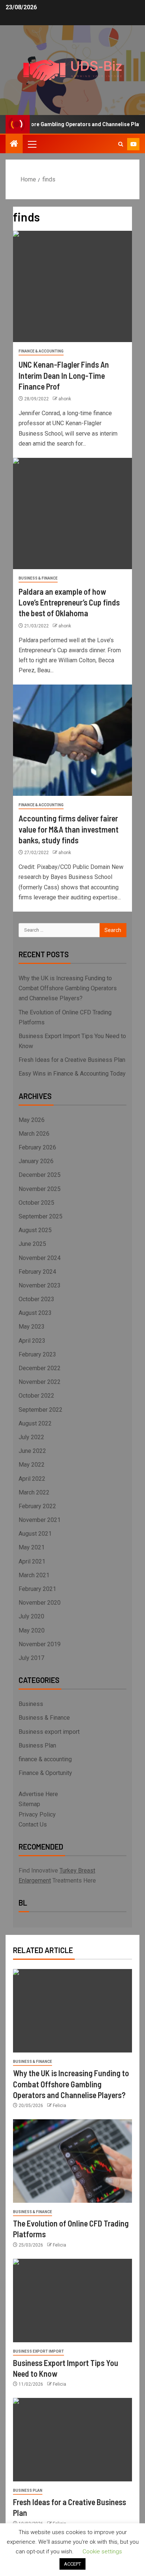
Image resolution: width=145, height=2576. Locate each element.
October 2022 (36, 1396)
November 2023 (40, 1285)
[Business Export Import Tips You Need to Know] (72, 2301)
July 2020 (31, 1616)
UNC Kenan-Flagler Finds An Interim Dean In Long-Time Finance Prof (64, 375)
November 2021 (40, 1520)
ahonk (65, 399)
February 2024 (37, 1272)
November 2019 (40, 1644)
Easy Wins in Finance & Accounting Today (72, 1074)
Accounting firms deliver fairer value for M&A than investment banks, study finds (69, 829)
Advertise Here (38, 1794)
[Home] (14, 144)
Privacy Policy (37, 1814)
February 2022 (37, 1506)
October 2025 (36, 1203)
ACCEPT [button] (72, 2564)
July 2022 (31, 1437)
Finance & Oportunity (45, 1773)
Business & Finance (38, 578)
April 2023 (32, 1341)
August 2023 (35, 1313)
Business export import (49, 1732)
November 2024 (40, 1258)
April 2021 (32, 1561)
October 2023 (36, 1299)
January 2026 (36, 1161)
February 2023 (37, 1354)
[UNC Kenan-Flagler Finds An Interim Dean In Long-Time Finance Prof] (72, 286)
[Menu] (32, 144)
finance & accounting (41, 351)
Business (31, 1704)
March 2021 (34, 1575)
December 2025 (40, 1175)
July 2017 (31, 1658)
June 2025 (32, 1244)
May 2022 (32, 1465)
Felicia (59, 2106)
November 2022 (40, 1382)
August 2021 (35, 1534)
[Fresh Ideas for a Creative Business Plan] (72, 2440)
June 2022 (32, 1451)
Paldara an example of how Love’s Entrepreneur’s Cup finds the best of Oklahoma (69, 602)
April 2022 (32, 1479)
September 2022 (41, 1410)
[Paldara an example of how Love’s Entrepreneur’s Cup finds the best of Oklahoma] (72, 513)
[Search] (121, 144)
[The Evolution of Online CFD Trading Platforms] (72, 2161)
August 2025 (35, 1230)
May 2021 (32, 1547)
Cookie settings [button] (102, 2552)
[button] (32, 144)
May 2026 (32, 1120)
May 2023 (32, 1327)
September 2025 (41, 1216)
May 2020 (32, 1630)
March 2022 (34, 1492)
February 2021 (37, 1589)
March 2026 (34, 1134)
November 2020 (40, 1603)
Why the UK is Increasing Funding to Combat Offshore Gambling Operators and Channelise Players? (68, 988)
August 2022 (35, 1423)
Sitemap (29, 1804)
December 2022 (40, 1368)
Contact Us (33, 1824)
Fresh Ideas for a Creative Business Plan (72, 1060)
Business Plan (37, 1745)
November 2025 (40, 1189)
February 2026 (37, 1147)
